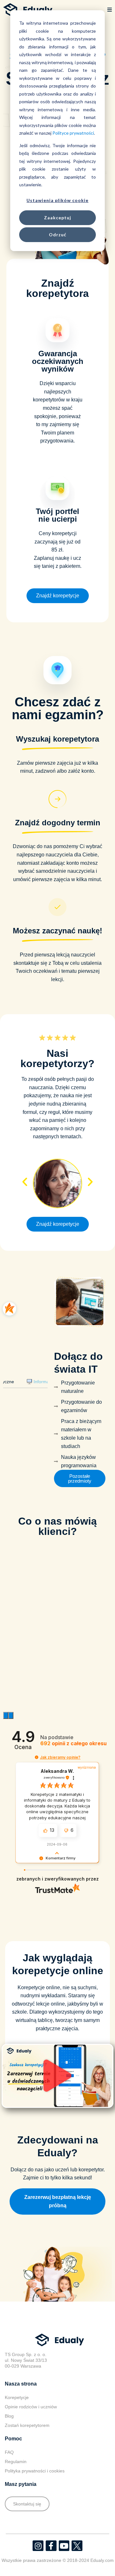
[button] (110, 10)
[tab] (45, 1416)
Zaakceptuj (58, 218)
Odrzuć (58, 235)
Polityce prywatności (73, 133)
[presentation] (6, 1783)
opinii (73, 1811)
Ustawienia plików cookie (57, 200)
